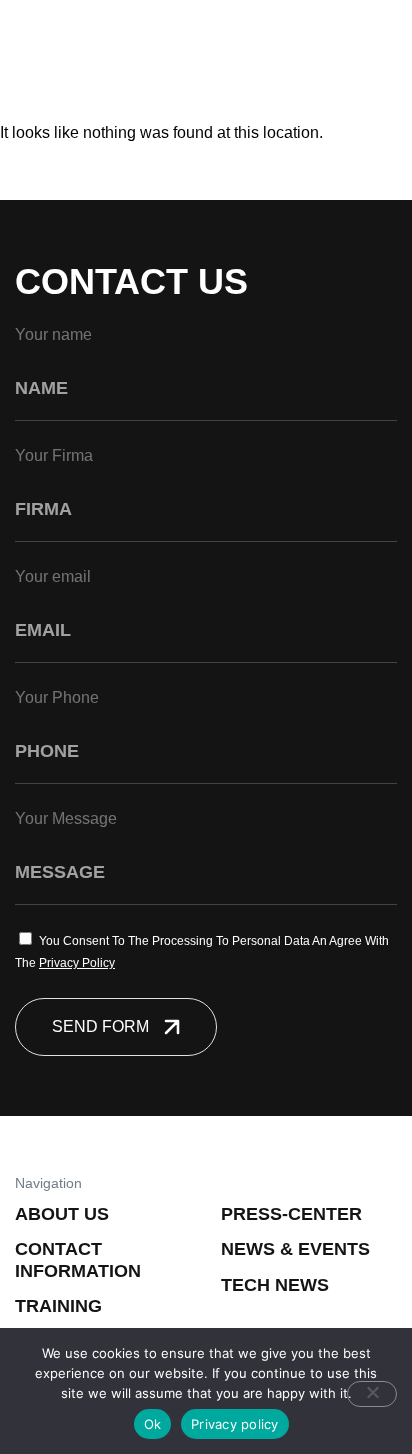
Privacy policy (235, 1424)
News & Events (295, 1249)
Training (58, 1306)
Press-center (291, 1214)
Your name (53, 334)
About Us (62, 1214)
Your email (53, 576)
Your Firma (54, 455)
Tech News (275, 1285)
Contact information (78, 1260)
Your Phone (57, 697)
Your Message (66, 818)
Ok (153, 1424)
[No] (372, 1394)
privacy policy (77, 963)
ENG (322, 45)
